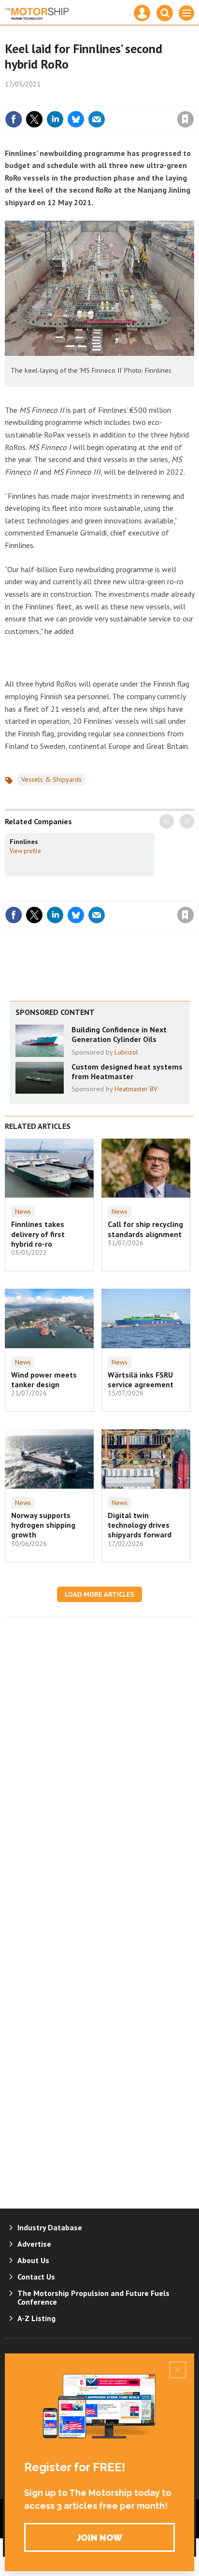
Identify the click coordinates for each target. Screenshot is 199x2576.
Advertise (34, 2244)
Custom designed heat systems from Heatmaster (127, 1071)
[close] (193, 99)
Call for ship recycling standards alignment (145, 1229)
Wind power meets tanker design (44, 1379)
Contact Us (36, 2277)
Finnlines (24, 842)
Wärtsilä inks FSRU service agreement (141, 1379)
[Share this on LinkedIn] (55, 119)
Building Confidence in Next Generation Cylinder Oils (119, 1034)
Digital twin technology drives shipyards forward (140, 1525)
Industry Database (50, 2227)
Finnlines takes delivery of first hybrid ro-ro (38, 1234)
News (23, 1211)
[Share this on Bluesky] (76, 119)
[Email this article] (97, 119)
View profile (25, 851)
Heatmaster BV (136, 1089)
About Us (33, 2260)
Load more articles (99, 1594)
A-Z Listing (36, 2318)
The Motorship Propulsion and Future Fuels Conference (93, 2297)
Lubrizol (126, 1052)
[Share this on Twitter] (34, 119)
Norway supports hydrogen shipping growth (43, 1525)
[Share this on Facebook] (14, 119)
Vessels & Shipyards (51, 779)
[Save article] (185, 119)
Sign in (71, 99)
